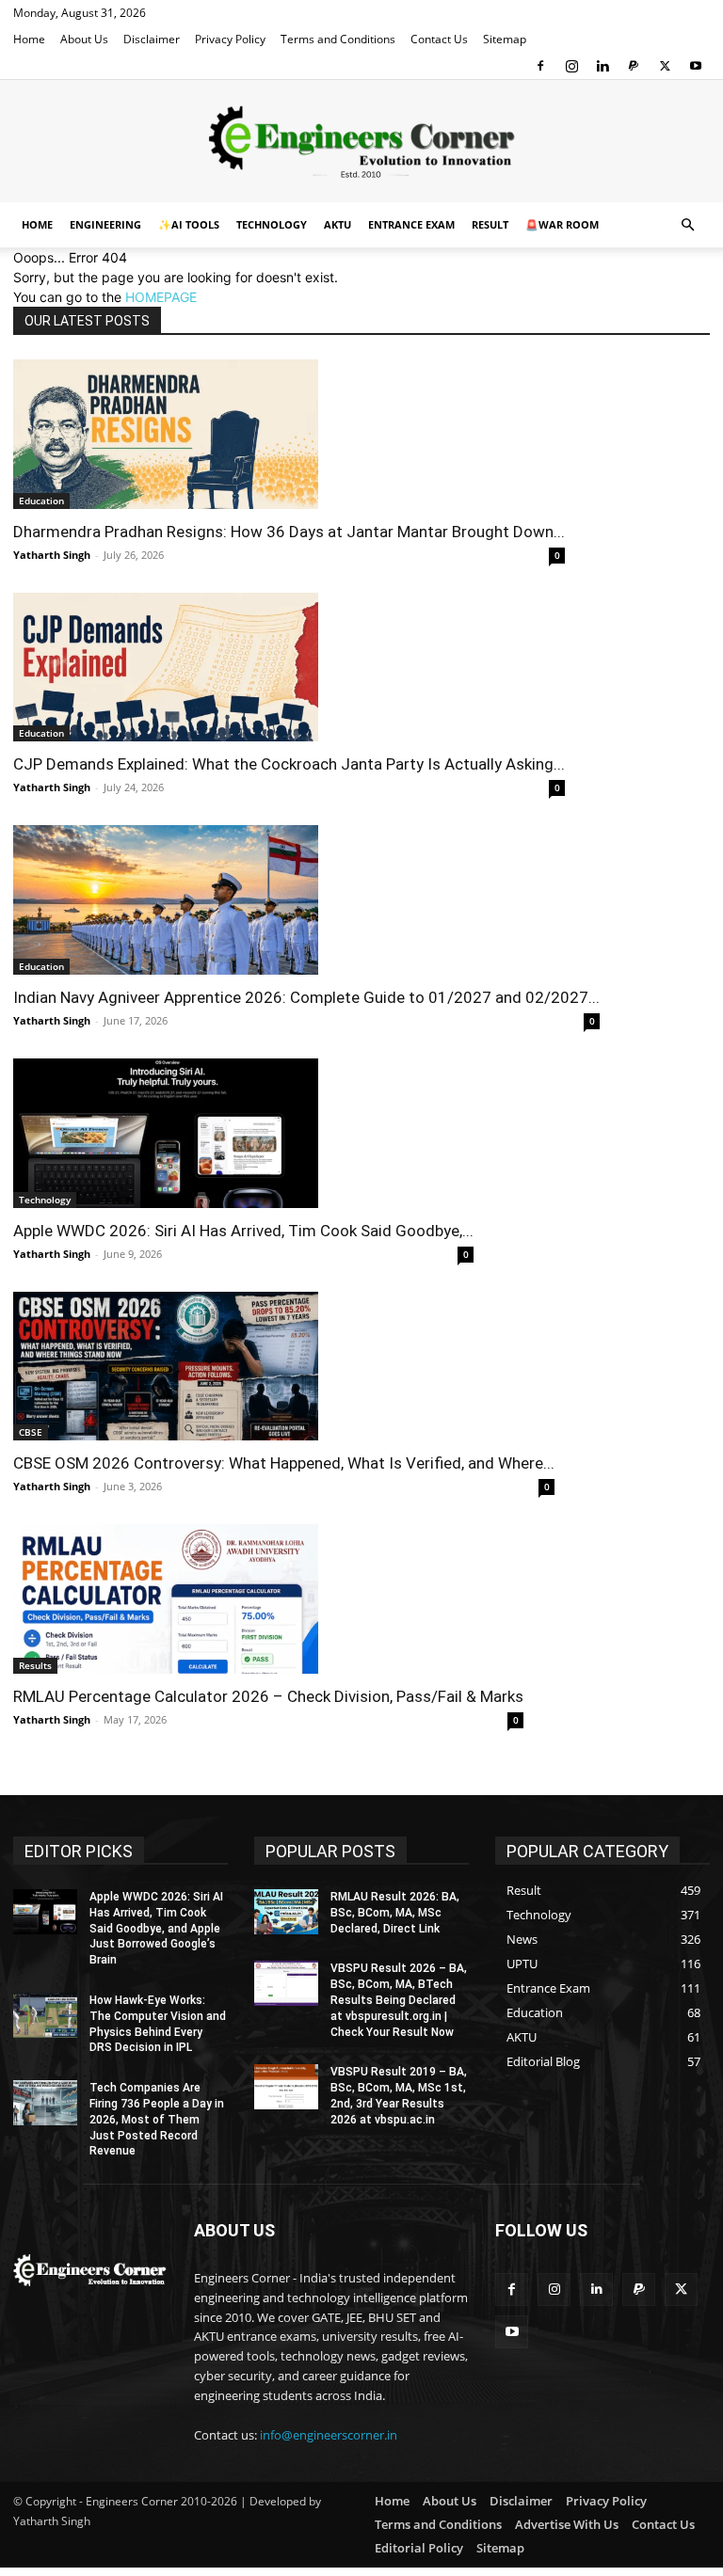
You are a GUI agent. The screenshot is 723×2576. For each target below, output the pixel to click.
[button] (687, 225)
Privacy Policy (230, 39)
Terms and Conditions (338, 39)
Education (41, 501)
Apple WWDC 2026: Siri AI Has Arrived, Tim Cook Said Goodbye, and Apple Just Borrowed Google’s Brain (156, 1928)
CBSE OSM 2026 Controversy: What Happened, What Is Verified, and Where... (284, 1463)
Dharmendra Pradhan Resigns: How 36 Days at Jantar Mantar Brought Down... (289, 532)
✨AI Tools (189, 224)
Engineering (105, 224)
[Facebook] (540, 66)
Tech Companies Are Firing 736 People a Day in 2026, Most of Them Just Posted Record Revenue (157, 2119)
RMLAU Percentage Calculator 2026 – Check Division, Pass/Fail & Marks (268, 1696)
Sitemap (505, 39)
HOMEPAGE (161, 297)
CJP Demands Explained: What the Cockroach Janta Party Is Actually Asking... (289, 764)
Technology (272, 224)
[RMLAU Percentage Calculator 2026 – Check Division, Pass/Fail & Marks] (268, 1599)
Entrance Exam (411, 224)
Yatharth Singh (52, 555)
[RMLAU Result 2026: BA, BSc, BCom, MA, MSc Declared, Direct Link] (286, 1912)
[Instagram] (571, 66)
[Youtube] (696, 66)
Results (35, 1665)
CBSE (31, 1432)
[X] (665, 66)
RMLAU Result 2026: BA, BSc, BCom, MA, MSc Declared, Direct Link (395, 1913)
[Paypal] (634, 66)
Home (29, 39)
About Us (84, 39)
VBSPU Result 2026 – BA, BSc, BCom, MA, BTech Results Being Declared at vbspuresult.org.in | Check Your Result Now (399, 2000)
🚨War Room (562, 224)
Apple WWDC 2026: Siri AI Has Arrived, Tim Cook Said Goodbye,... (243, 1231)
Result (490, 224)
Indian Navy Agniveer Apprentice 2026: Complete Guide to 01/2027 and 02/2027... (306, 997)
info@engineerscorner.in (329, 2435)
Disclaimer (152, 39)
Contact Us (439, 39)
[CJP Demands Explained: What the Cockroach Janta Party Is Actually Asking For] (289, 668)
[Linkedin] (602, 66)
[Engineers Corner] (361, 142)
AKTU (337, 224)
